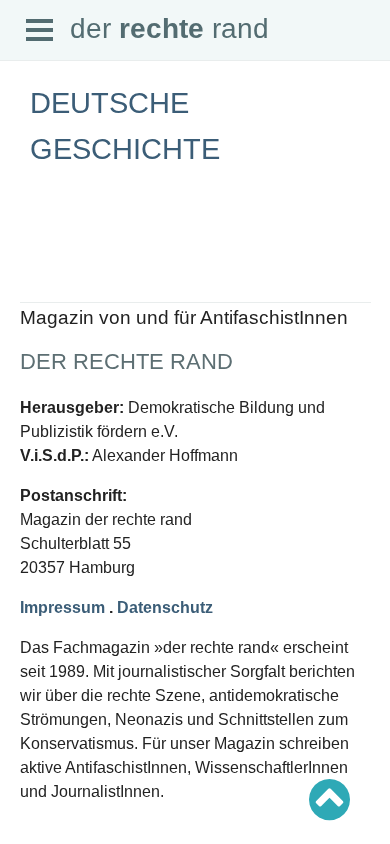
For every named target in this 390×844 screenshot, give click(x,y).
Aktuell (40, 246)
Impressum (62, 607)
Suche (38, 263)
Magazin (44, 281)
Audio (36, 299)
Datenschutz (165, 607)
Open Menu (40, 31)
